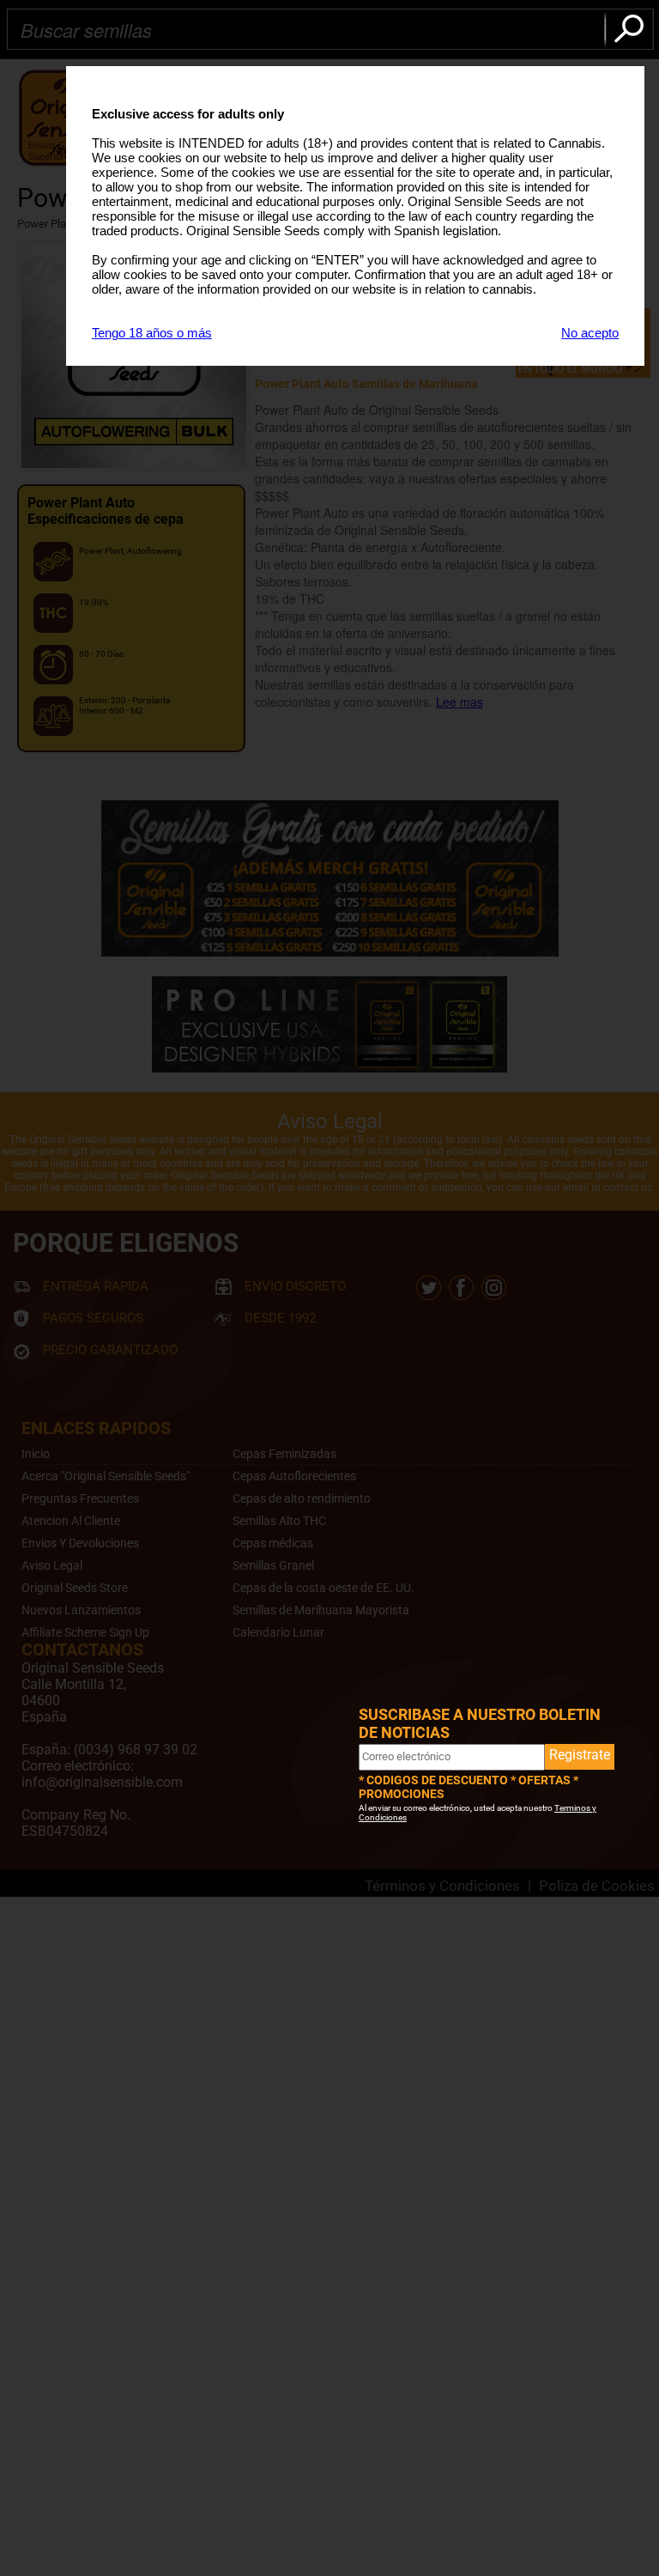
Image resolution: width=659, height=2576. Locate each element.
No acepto (590, 333)
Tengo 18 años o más (152, 333)
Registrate (580, 1755)
